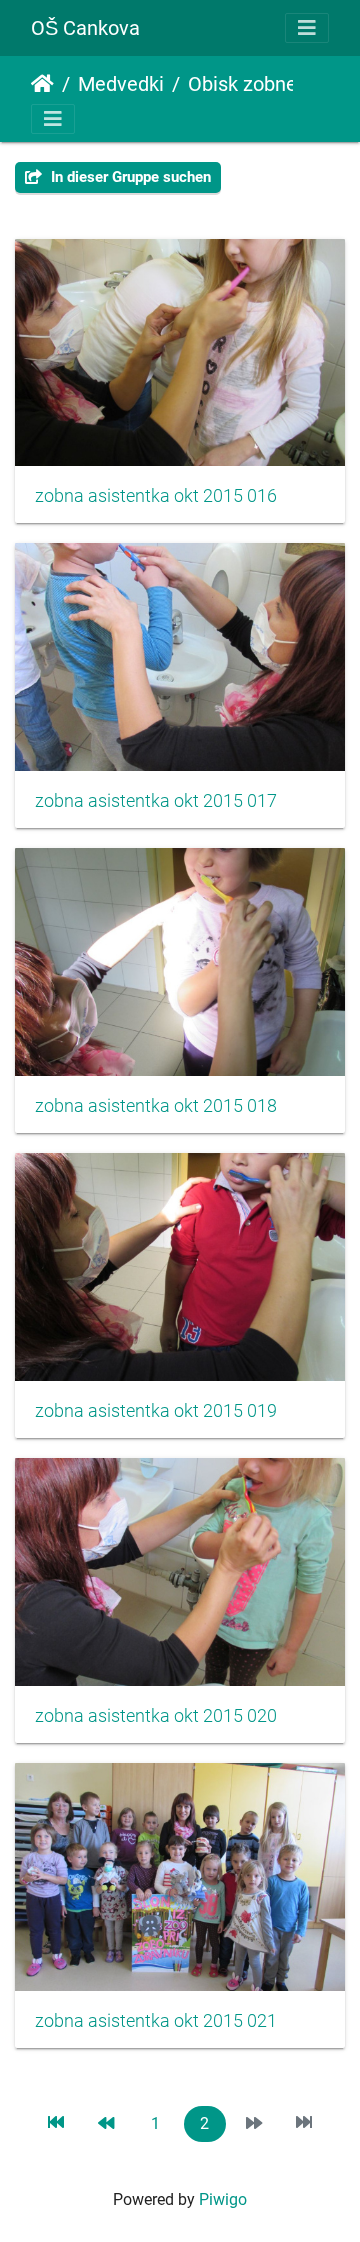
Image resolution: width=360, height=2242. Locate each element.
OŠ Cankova (85, 28)
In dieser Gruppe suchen (129, 177)
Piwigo (223, 2199)
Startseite (42, 84)
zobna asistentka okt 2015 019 (156, 1411)
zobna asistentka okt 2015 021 (156, 2021)
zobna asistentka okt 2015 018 (156, 1106)
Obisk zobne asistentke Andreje (271, 84)
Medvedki (121, 84)
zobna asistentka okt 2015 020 (156, 1716)
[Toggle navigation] (307, 28)
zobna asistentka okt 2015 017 (156, 801)
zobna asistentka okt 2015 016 (156, 496)
